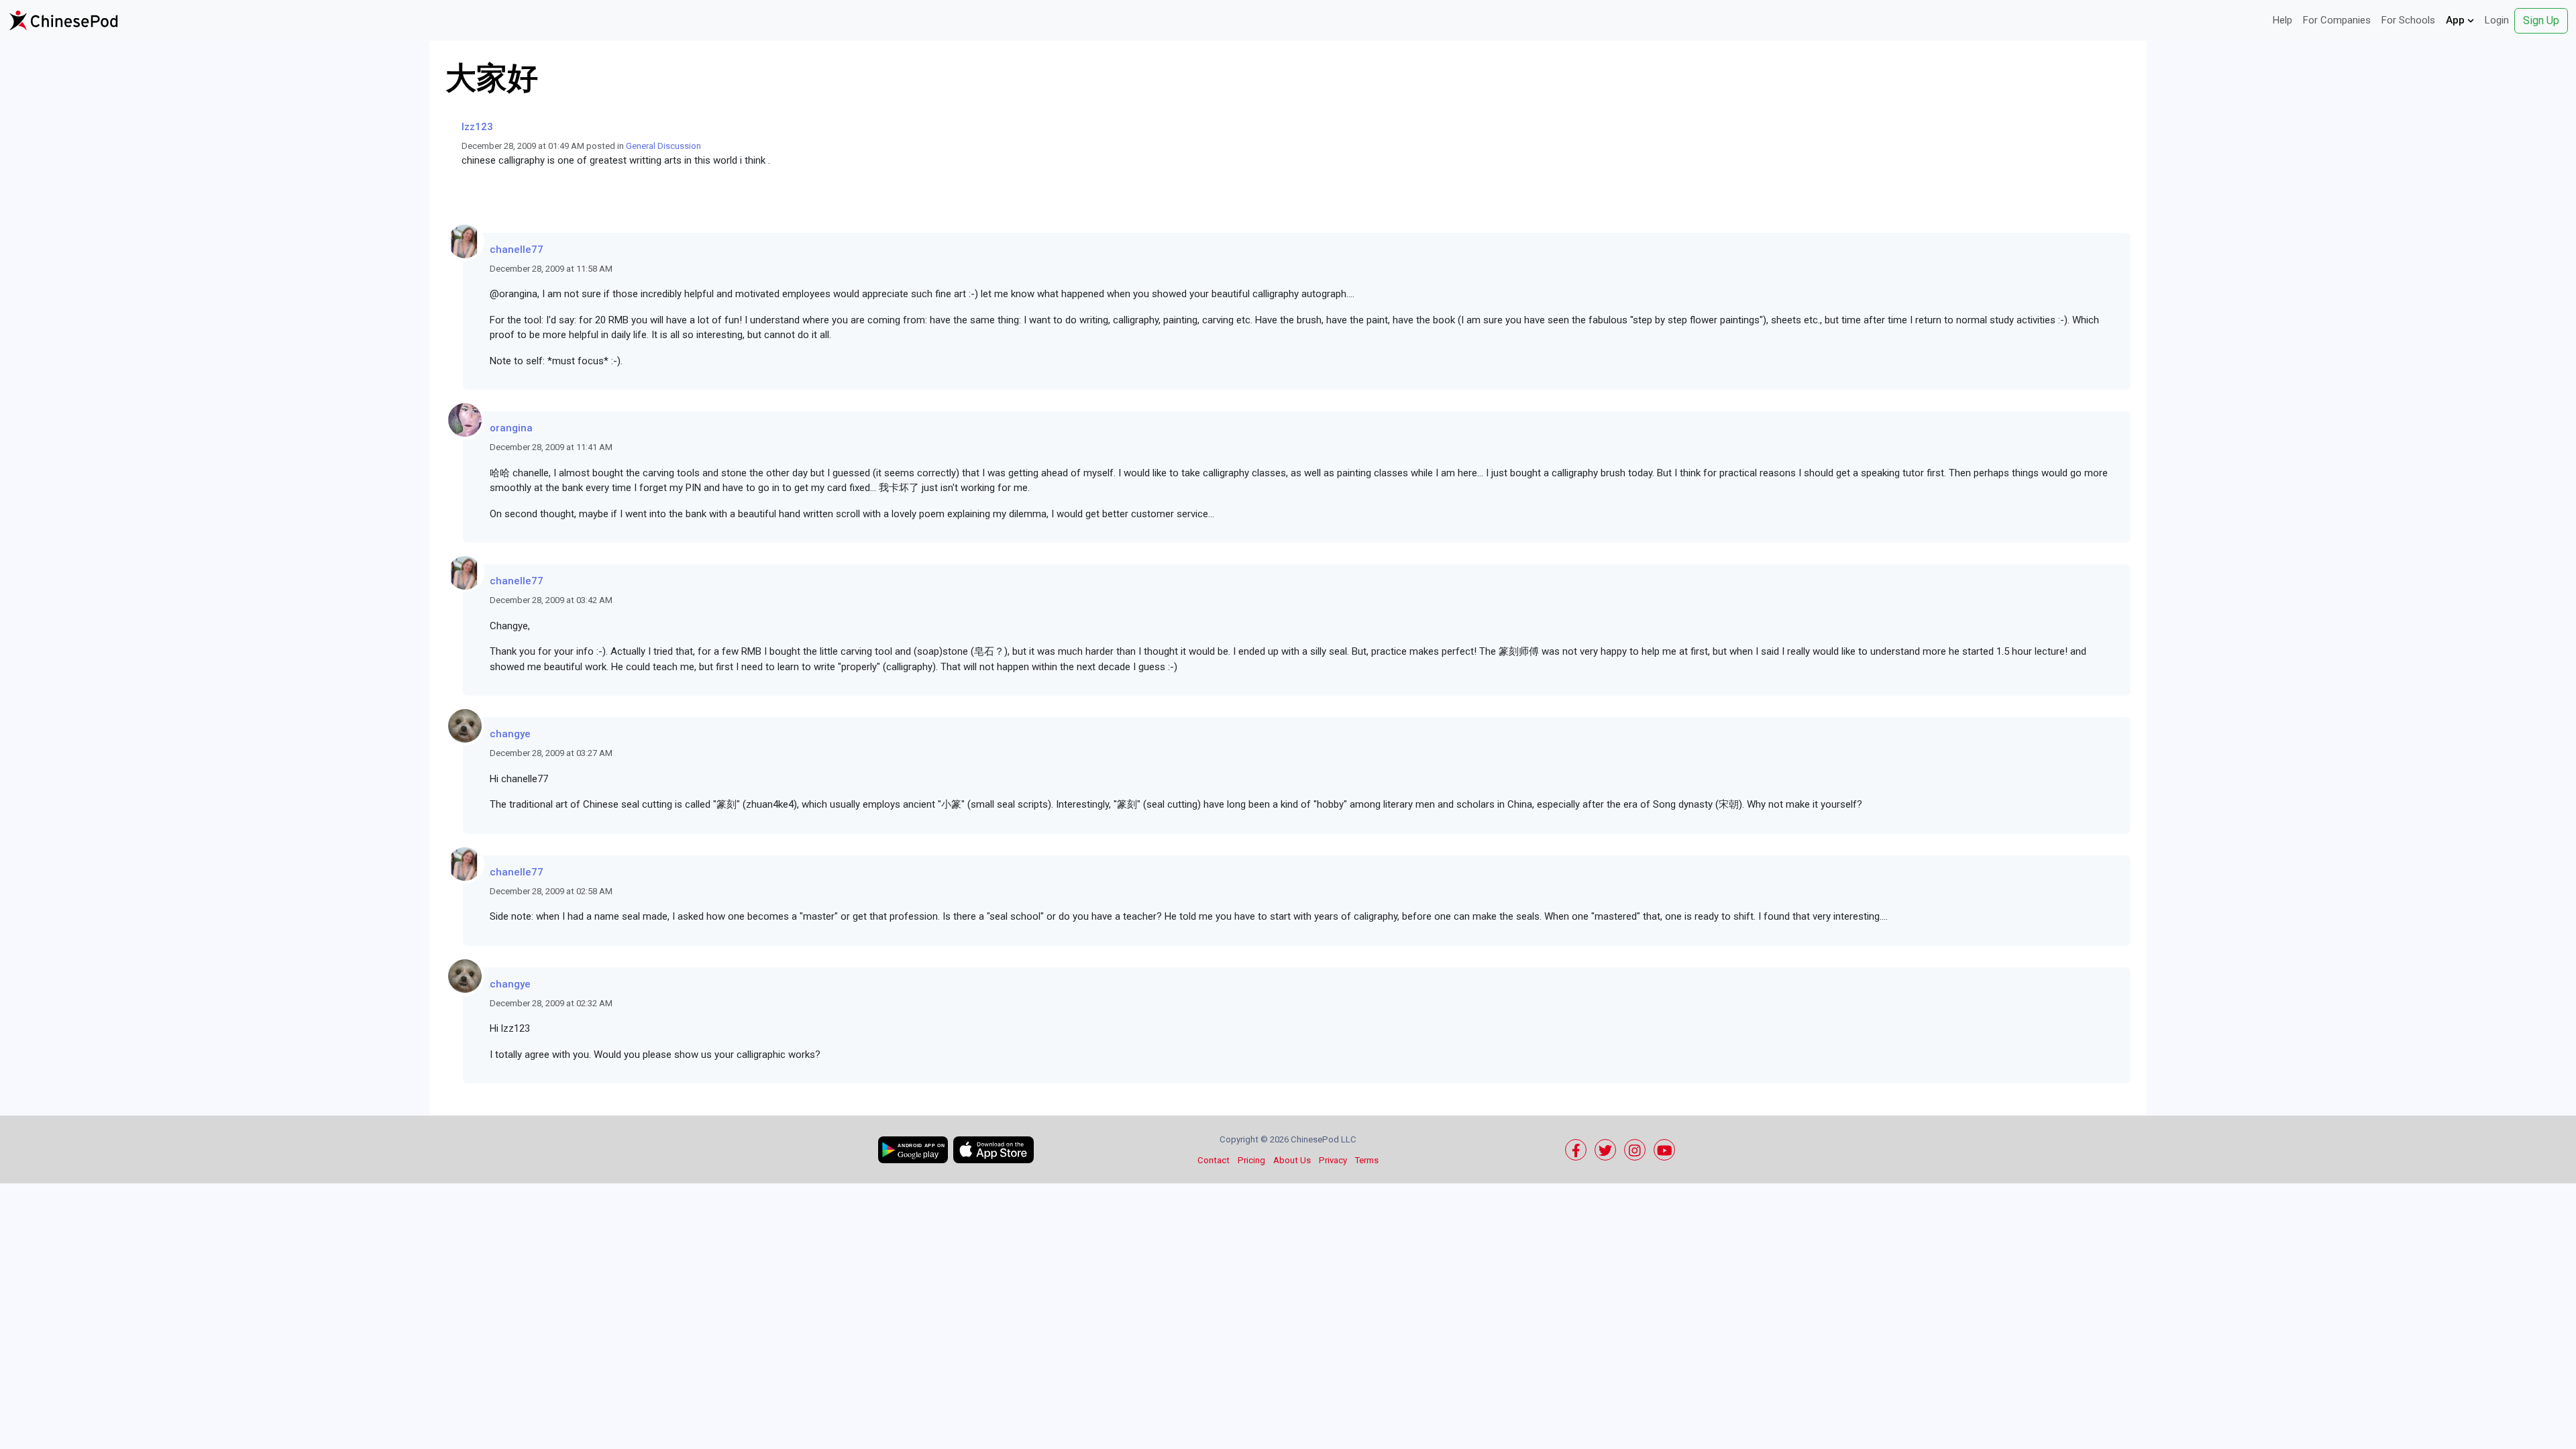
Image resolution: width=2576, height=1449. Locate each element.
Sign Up (2541, 20)
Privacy (1333, 1160)
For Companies (2337, 20)
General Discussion (663, 146)
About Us (1292, 1160)
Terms (1367, 1160)
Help (2283, 20)
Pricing (1251, 1160)
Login (2497, 20)
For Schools (2408, 20)
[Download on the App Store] (994, 1150)
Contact (1214, 1160)
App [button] (2457, 20)
